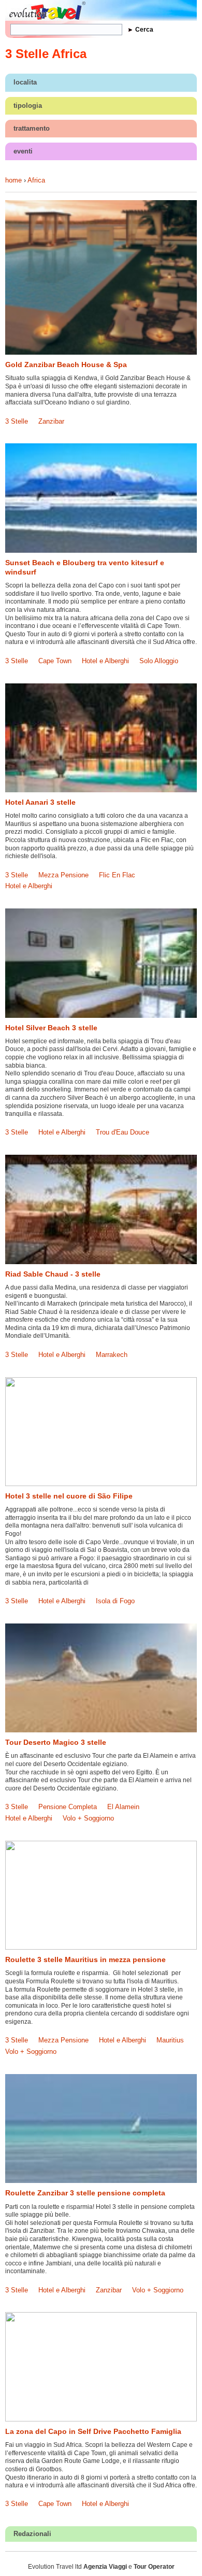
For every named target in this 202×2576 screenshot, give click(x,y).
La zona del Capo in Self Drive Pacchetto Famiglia (93, 2431)
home (13, 180)
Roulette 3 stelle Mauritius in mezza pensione (85, 1959)
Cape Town (55, 661)
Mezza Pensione (63, 875)
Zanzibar (51, 421)
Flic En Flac (117, 875)
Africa (36, 180)
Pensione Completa (68, 1807)
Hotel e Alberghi (105, 661)
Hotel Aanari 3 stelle (40, 802)
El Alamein (123, 1807)
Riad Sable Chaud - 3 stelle (53, 1274)
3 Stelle (17, 421)
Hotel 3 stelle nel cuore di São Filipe (69, 1496)
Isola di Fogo (115, 1601)
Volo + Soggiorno (88, 1818)
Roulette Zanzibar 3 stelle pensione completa (85, 2193)
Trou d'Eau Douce (122, 1132)
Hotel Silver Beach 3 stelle (51, 1028)
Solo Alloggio (159, 661)
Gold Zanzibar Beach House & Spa (66, 365)
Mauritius (170, 2040)
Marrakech (112, 1355)
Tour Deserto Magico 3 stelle (56, 1742)
